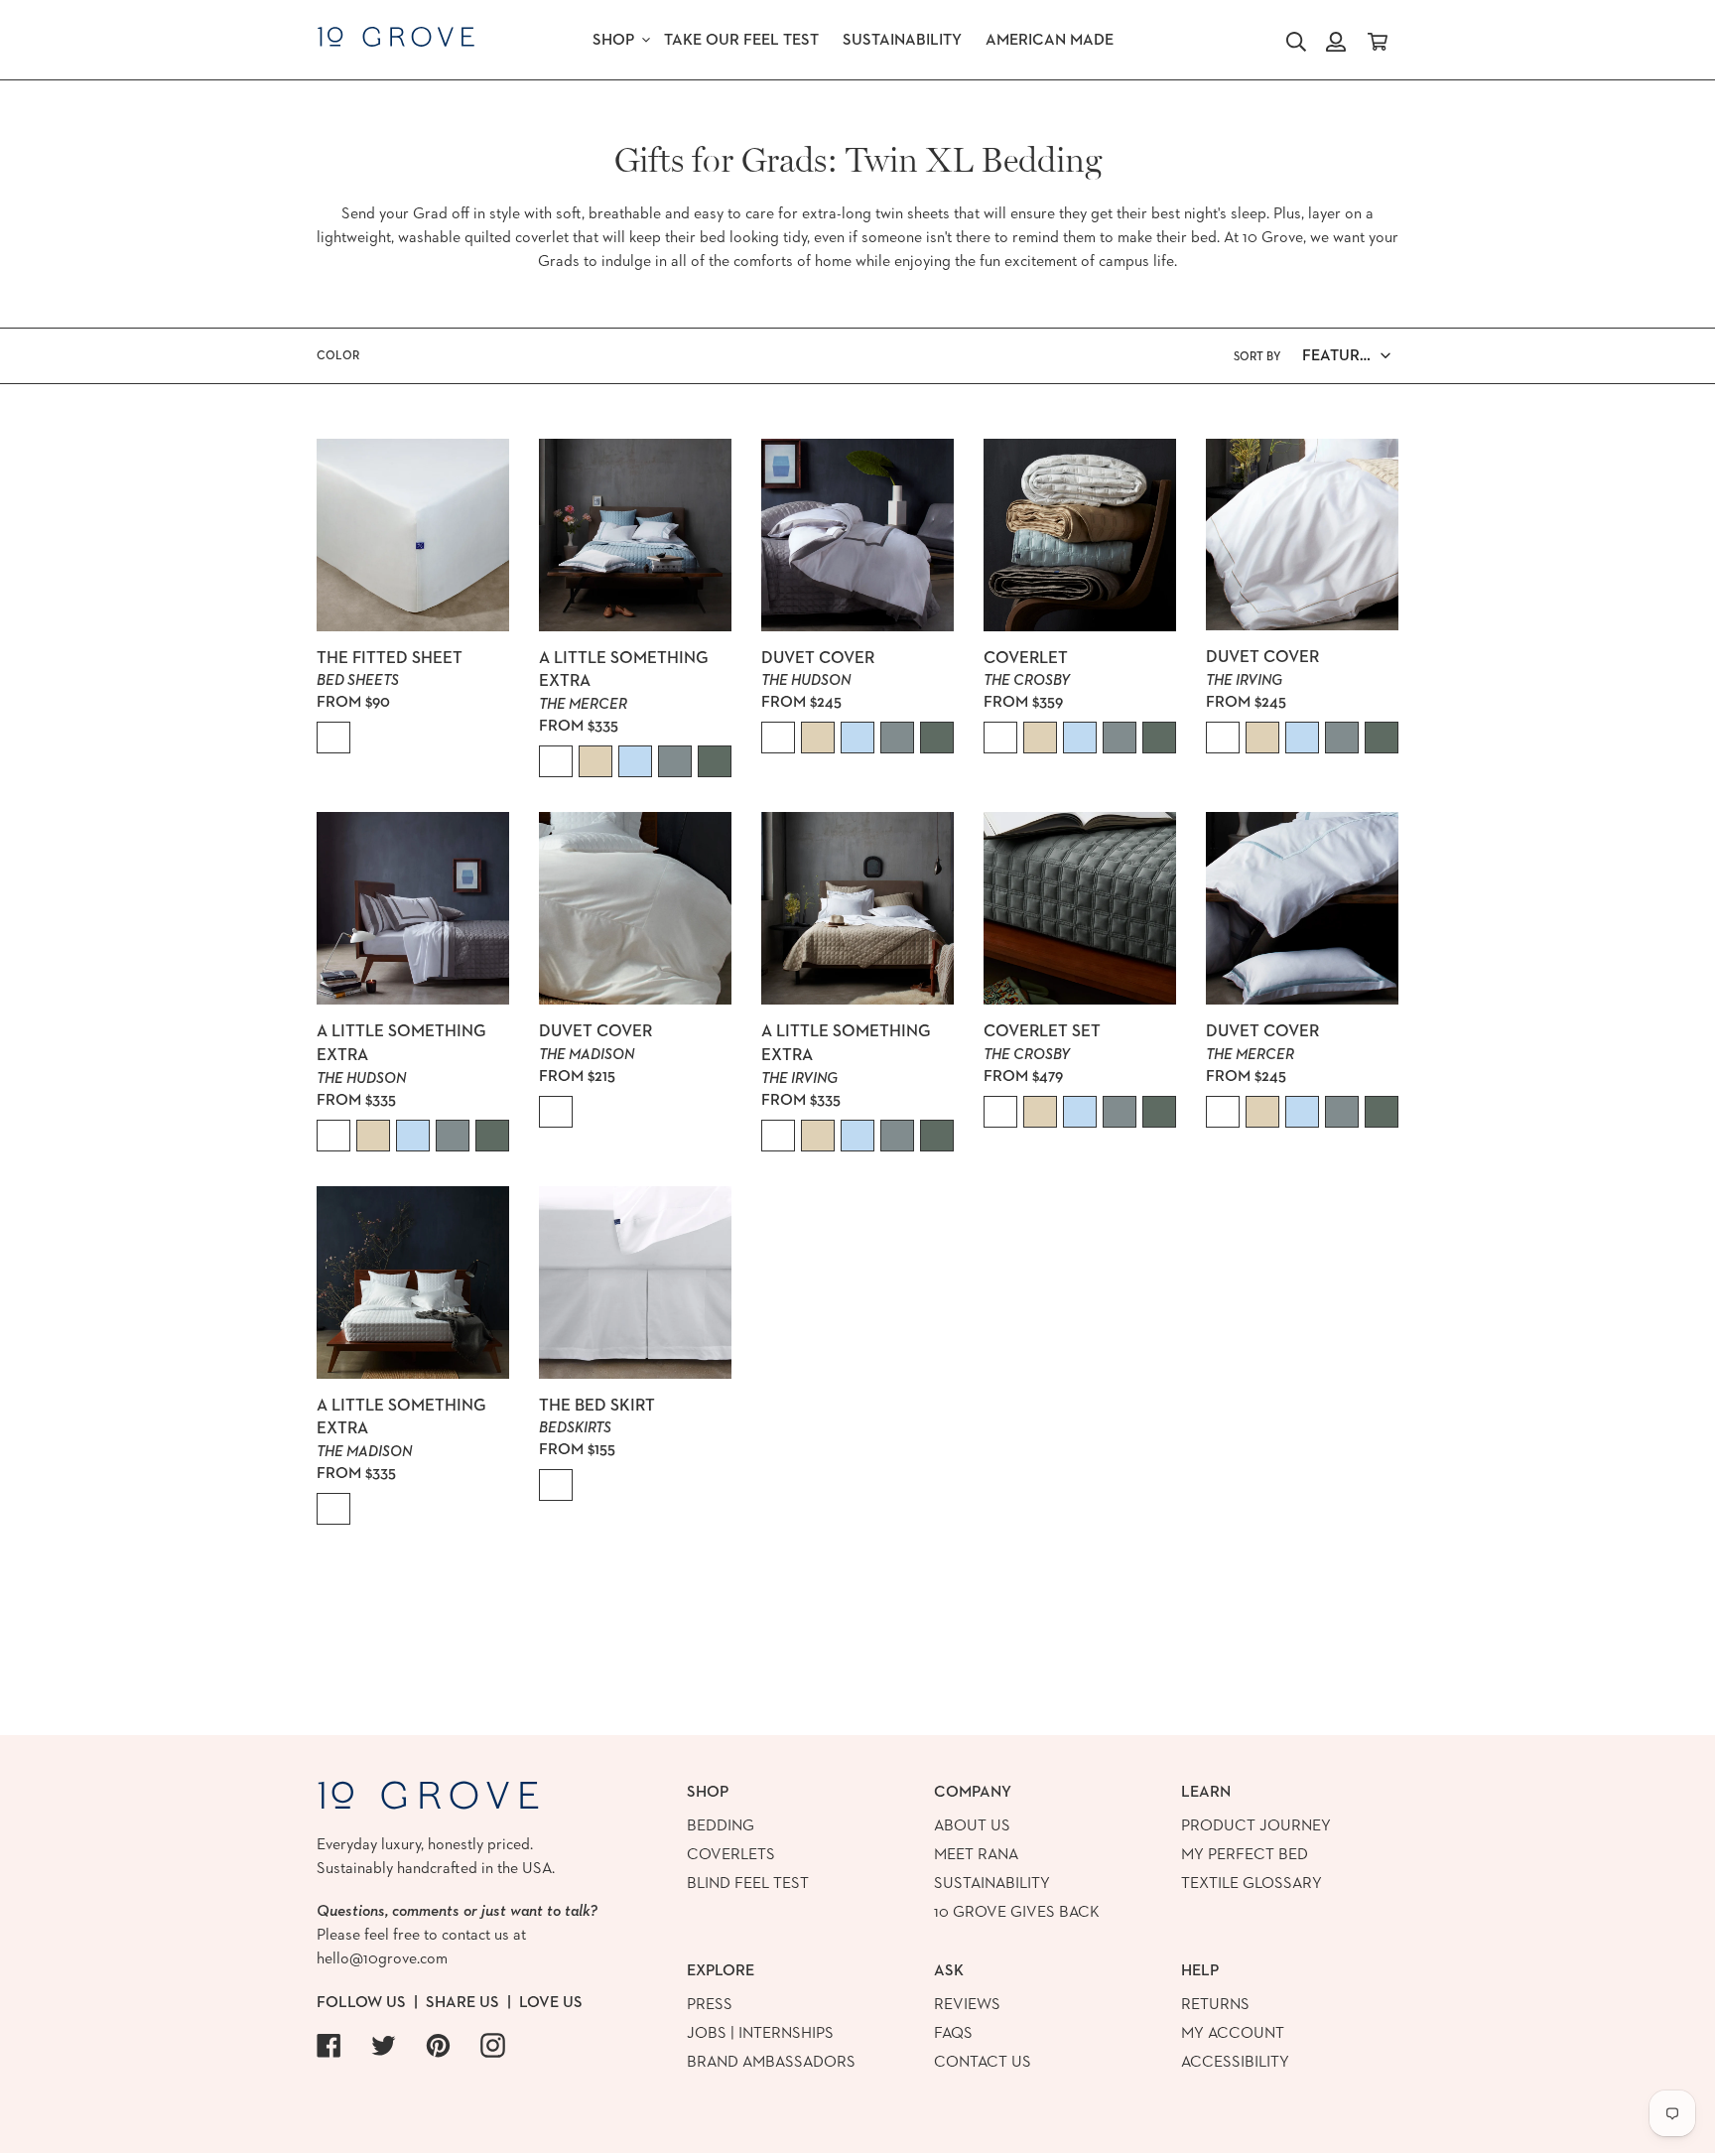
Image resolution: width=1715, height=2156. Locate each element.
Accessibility (1235, 2061)
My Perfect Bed (1245, 1854)
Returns (1215, 2004)
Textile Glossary (1252, 1883)
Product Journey (1256, 1825)
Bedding (721, 1825)
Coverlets (731, 1854)
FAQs (953, 2032)
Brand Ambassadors (771, 2061)
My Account (1233, 2032)
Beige (595, 761)
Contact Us (983, 2061)
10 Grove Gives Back (1017, 1911)
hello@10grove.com (382, 1958)
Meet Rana (976, 1854)
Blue (635, 761)
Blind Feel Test (748, 1883)
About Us (972, 1825)
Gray (675, 761)
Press (710, 2004)
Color (338, 355)
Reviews (967, 2004)
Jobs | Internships (760, 2032)
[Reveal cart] (1378, 40)
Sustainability (992, 1883)
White (333, 738)
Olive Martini (715, 761)
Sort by (1257, 356)
